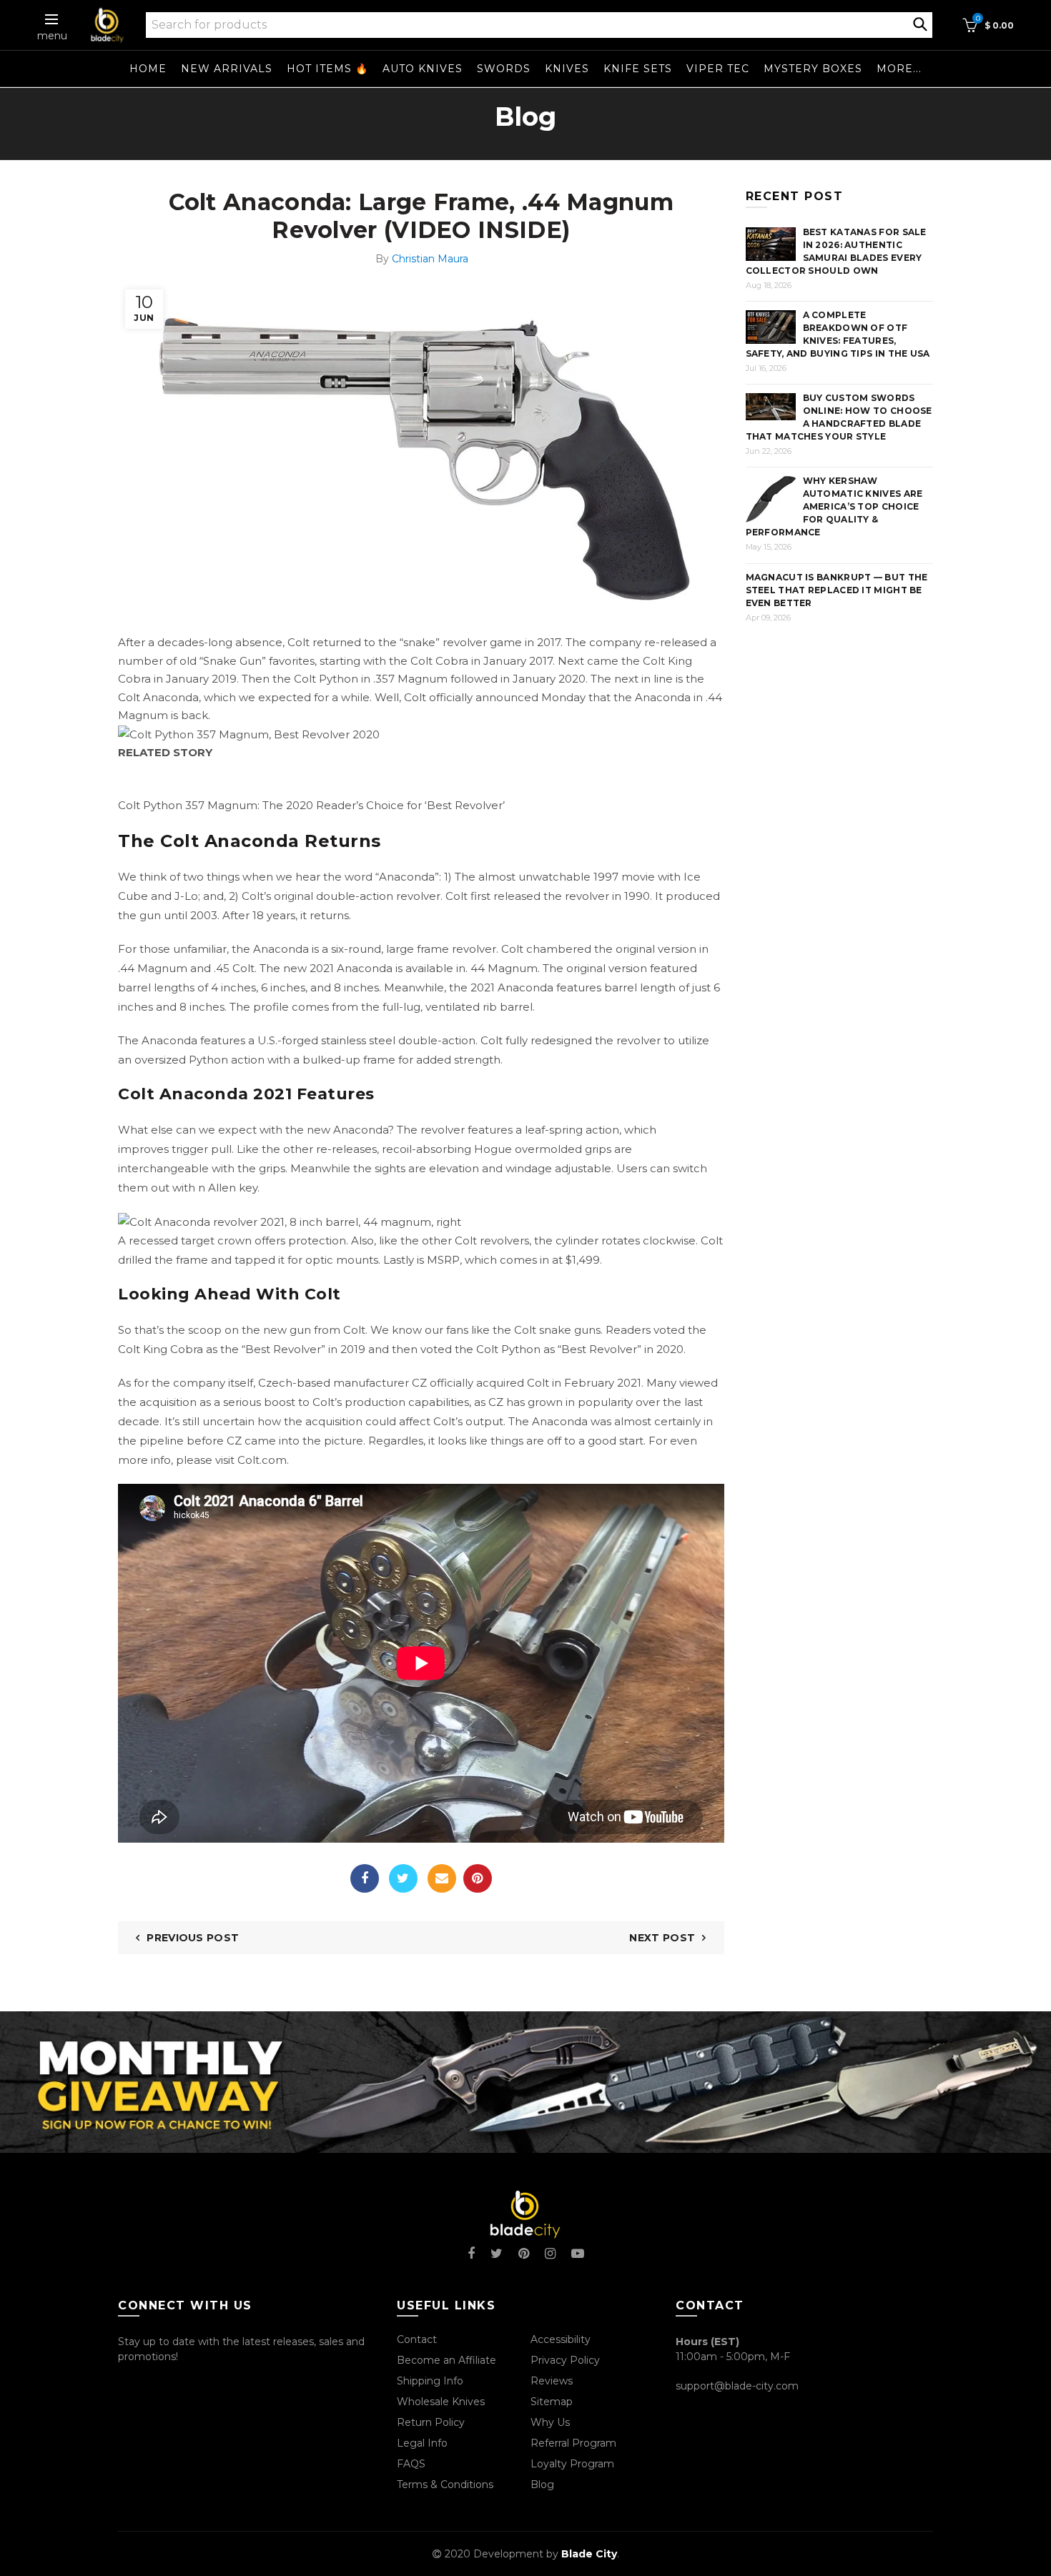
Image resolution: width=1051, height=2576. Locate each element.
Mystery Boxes (813, 69)
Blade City (589, 2554)
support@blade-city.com (737, 2386)
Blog (542, 2485)
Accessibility (561, 2339)
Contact (417, 2339)
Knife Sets (638, 69)
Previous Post (193, 1938)
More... (899, 69)
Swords (504, 69)
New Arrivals (227, 69)
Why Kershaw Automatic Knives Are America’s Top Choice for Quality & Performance (834, 506)
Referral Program (573, 2443)
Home (148, 69)
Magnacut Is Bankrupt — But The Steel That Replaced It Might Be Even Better (837, 590)
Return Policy (431, 2422)
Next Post (662, 1938)
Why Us (550, 2422)
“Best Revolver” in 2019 (304, 1349)
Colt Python (326, 679)
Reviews (552, 2381)
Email (442, 1878)
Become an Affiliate (446, 2360)
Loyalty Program (572, 2464)
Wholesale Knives (441, 2402)
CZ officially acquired (468, 1383)
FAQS (411, 2464)
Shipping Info (430, 2381)
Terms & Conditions (445, 2485)
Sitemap (552, 2402)
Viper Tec (718, 69)
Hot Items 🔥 (327, 69)
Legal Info (422, 2443)
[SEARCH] (920, 23)
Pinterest (478, 1878)
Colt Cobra (439, 661)
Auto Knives (423, 69)
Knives (567, 69)
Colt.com (262, 1460)
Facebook (365, 1878)
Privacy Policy (565, 2360)
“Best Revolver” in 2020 (621, 1349)
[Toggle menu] (52, 19)
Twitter (403, 1878)
